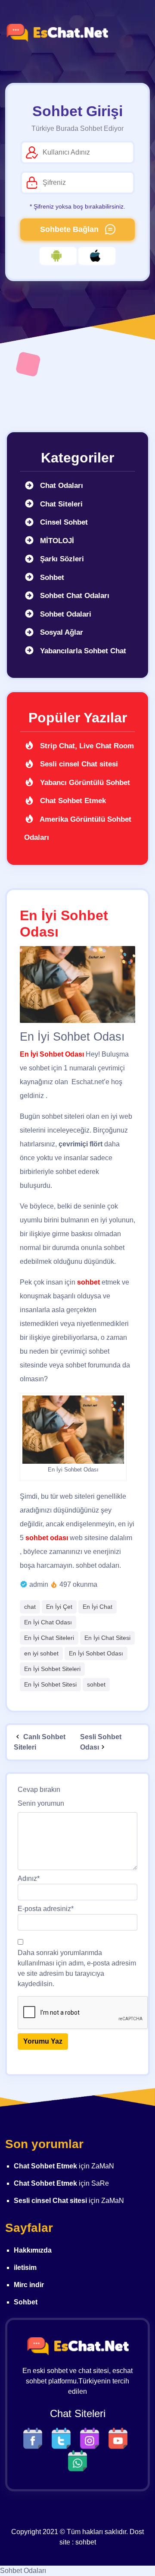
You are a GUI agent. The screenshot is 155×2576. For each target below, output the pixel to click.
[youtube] (120, 2438)
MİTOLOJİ (56, 541)
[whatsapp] (77, 2460)
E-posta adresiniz (46, 1909)
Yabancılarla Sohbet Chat (82, 651)
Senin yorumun (41, 1803)
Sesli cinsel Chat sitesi (78, 764)
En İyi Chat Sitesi (107, 1638)
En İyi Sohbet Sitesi (50, 1684)
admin (39, 1584)
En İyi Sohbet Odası (96, 1653)
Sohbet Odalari (65, 614)
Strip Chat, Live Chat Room (86, 746)
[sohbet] (57, 33)
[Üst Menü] (136, 33)
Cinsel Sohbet (63, 522)
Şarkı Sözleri (61, 559)
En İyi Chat (98, 1607)
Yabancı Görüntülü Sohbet (84, 783)
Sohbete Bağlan (70, 229)
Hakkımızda (33, 2250)
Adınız (29, 1878)
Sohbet (51, 578)
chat (30, 1607)
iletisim (25, 2267)
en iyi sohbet (41, 1653)
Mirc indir (29, 2285)
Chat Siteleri (60, 504)
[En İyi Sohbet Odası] (77, 985)
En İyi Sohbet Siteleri (52, 1669)
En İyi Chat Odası (48, 1622)
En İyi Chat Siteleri (49, 1638)
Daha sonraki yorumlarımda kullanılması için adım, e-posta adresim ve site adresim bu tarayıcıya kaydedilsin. (77, 1968)
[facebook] (35, 2438)
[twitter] (63, 2438)
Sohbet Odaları (23, 2571)
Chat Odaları (60, 486)
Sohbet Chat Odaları (74, 596)
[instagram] (92, 2438)
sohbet (96, 1684)
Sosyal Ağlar (60, 632)
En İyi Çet (59, 1607)
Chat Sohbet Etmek (72, 801)
